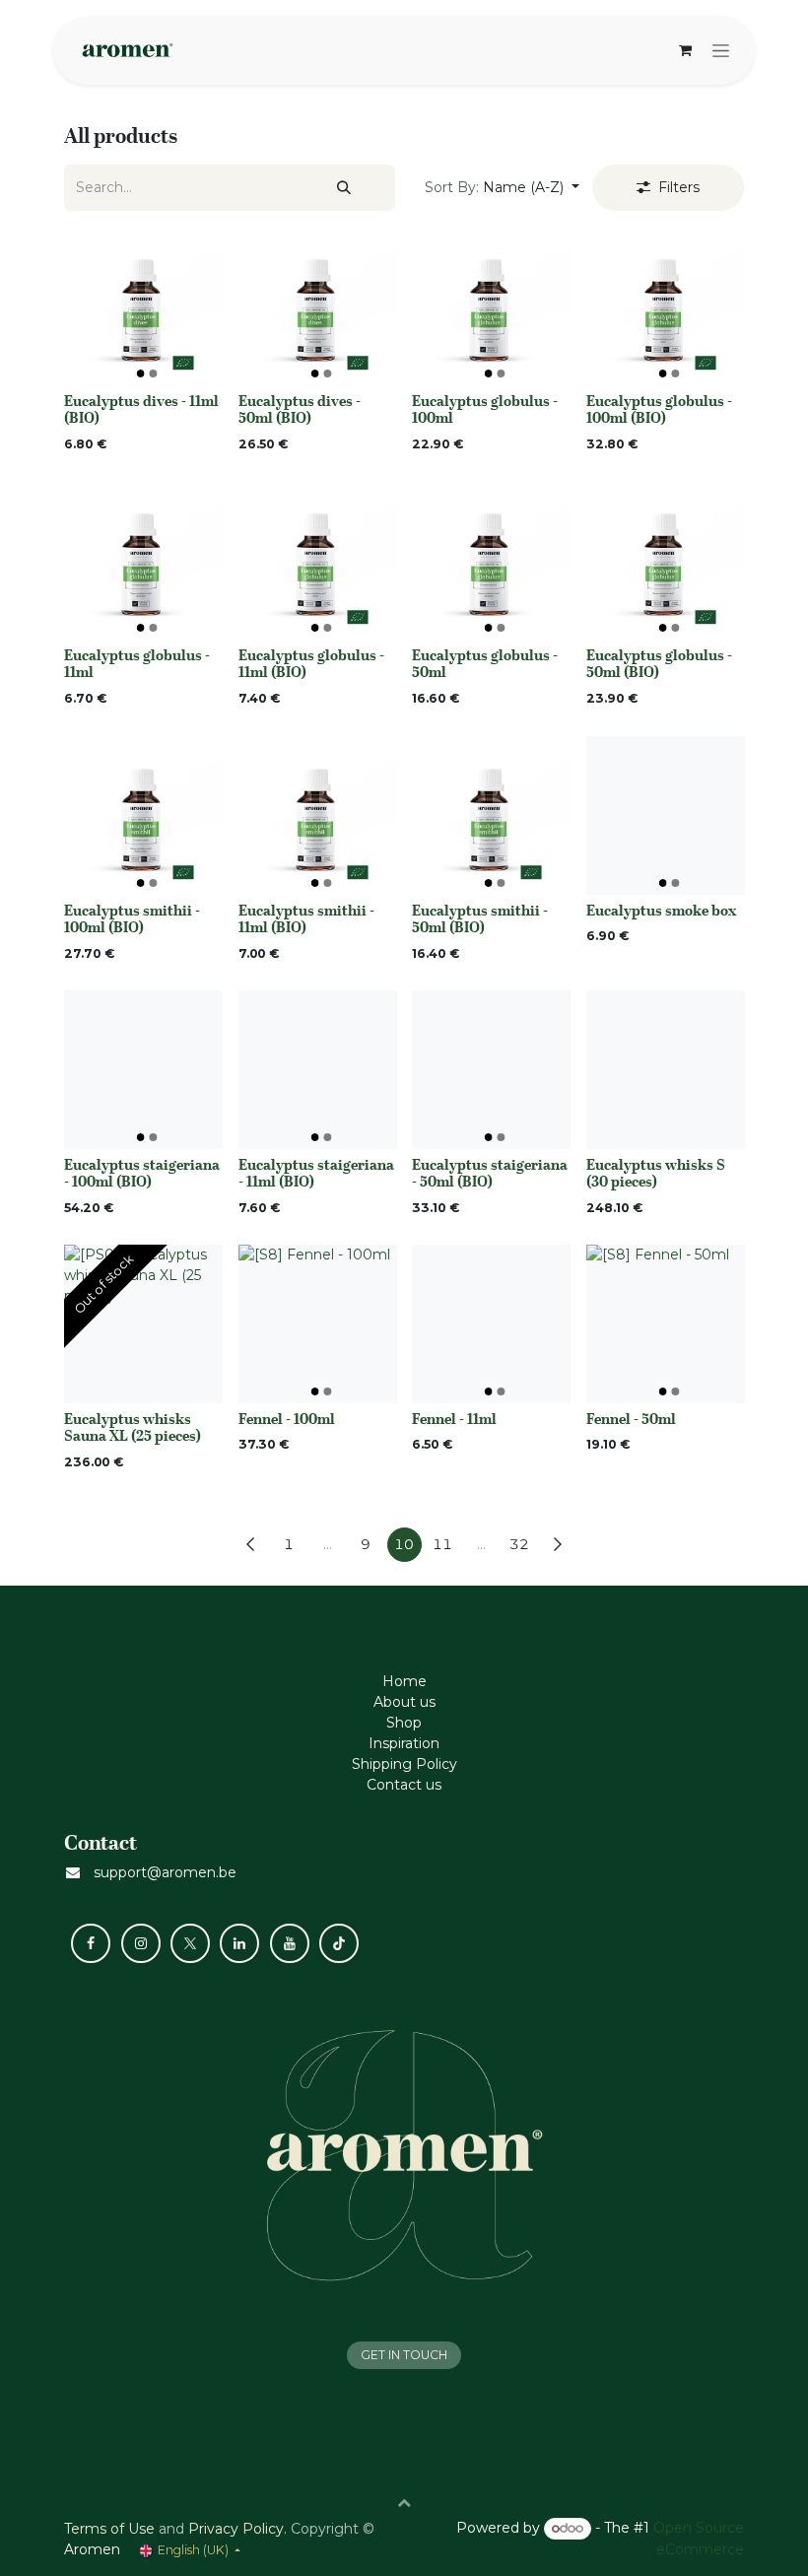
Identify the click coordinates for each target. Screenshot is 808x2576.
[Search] (344, 188)
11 (442, 1544)
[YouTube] (290, 1943)
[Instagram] (141, 1943)
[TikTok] (339, 1943)
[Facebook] (91, 1943)
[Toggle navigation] (721, 50)
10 (404, 1544)
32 (519, 1544)
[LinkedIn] (239, 1943)
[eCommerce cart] (685, 50)
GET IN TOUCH (404, 2355)
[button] (502, 188)
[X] (190, 1943)
